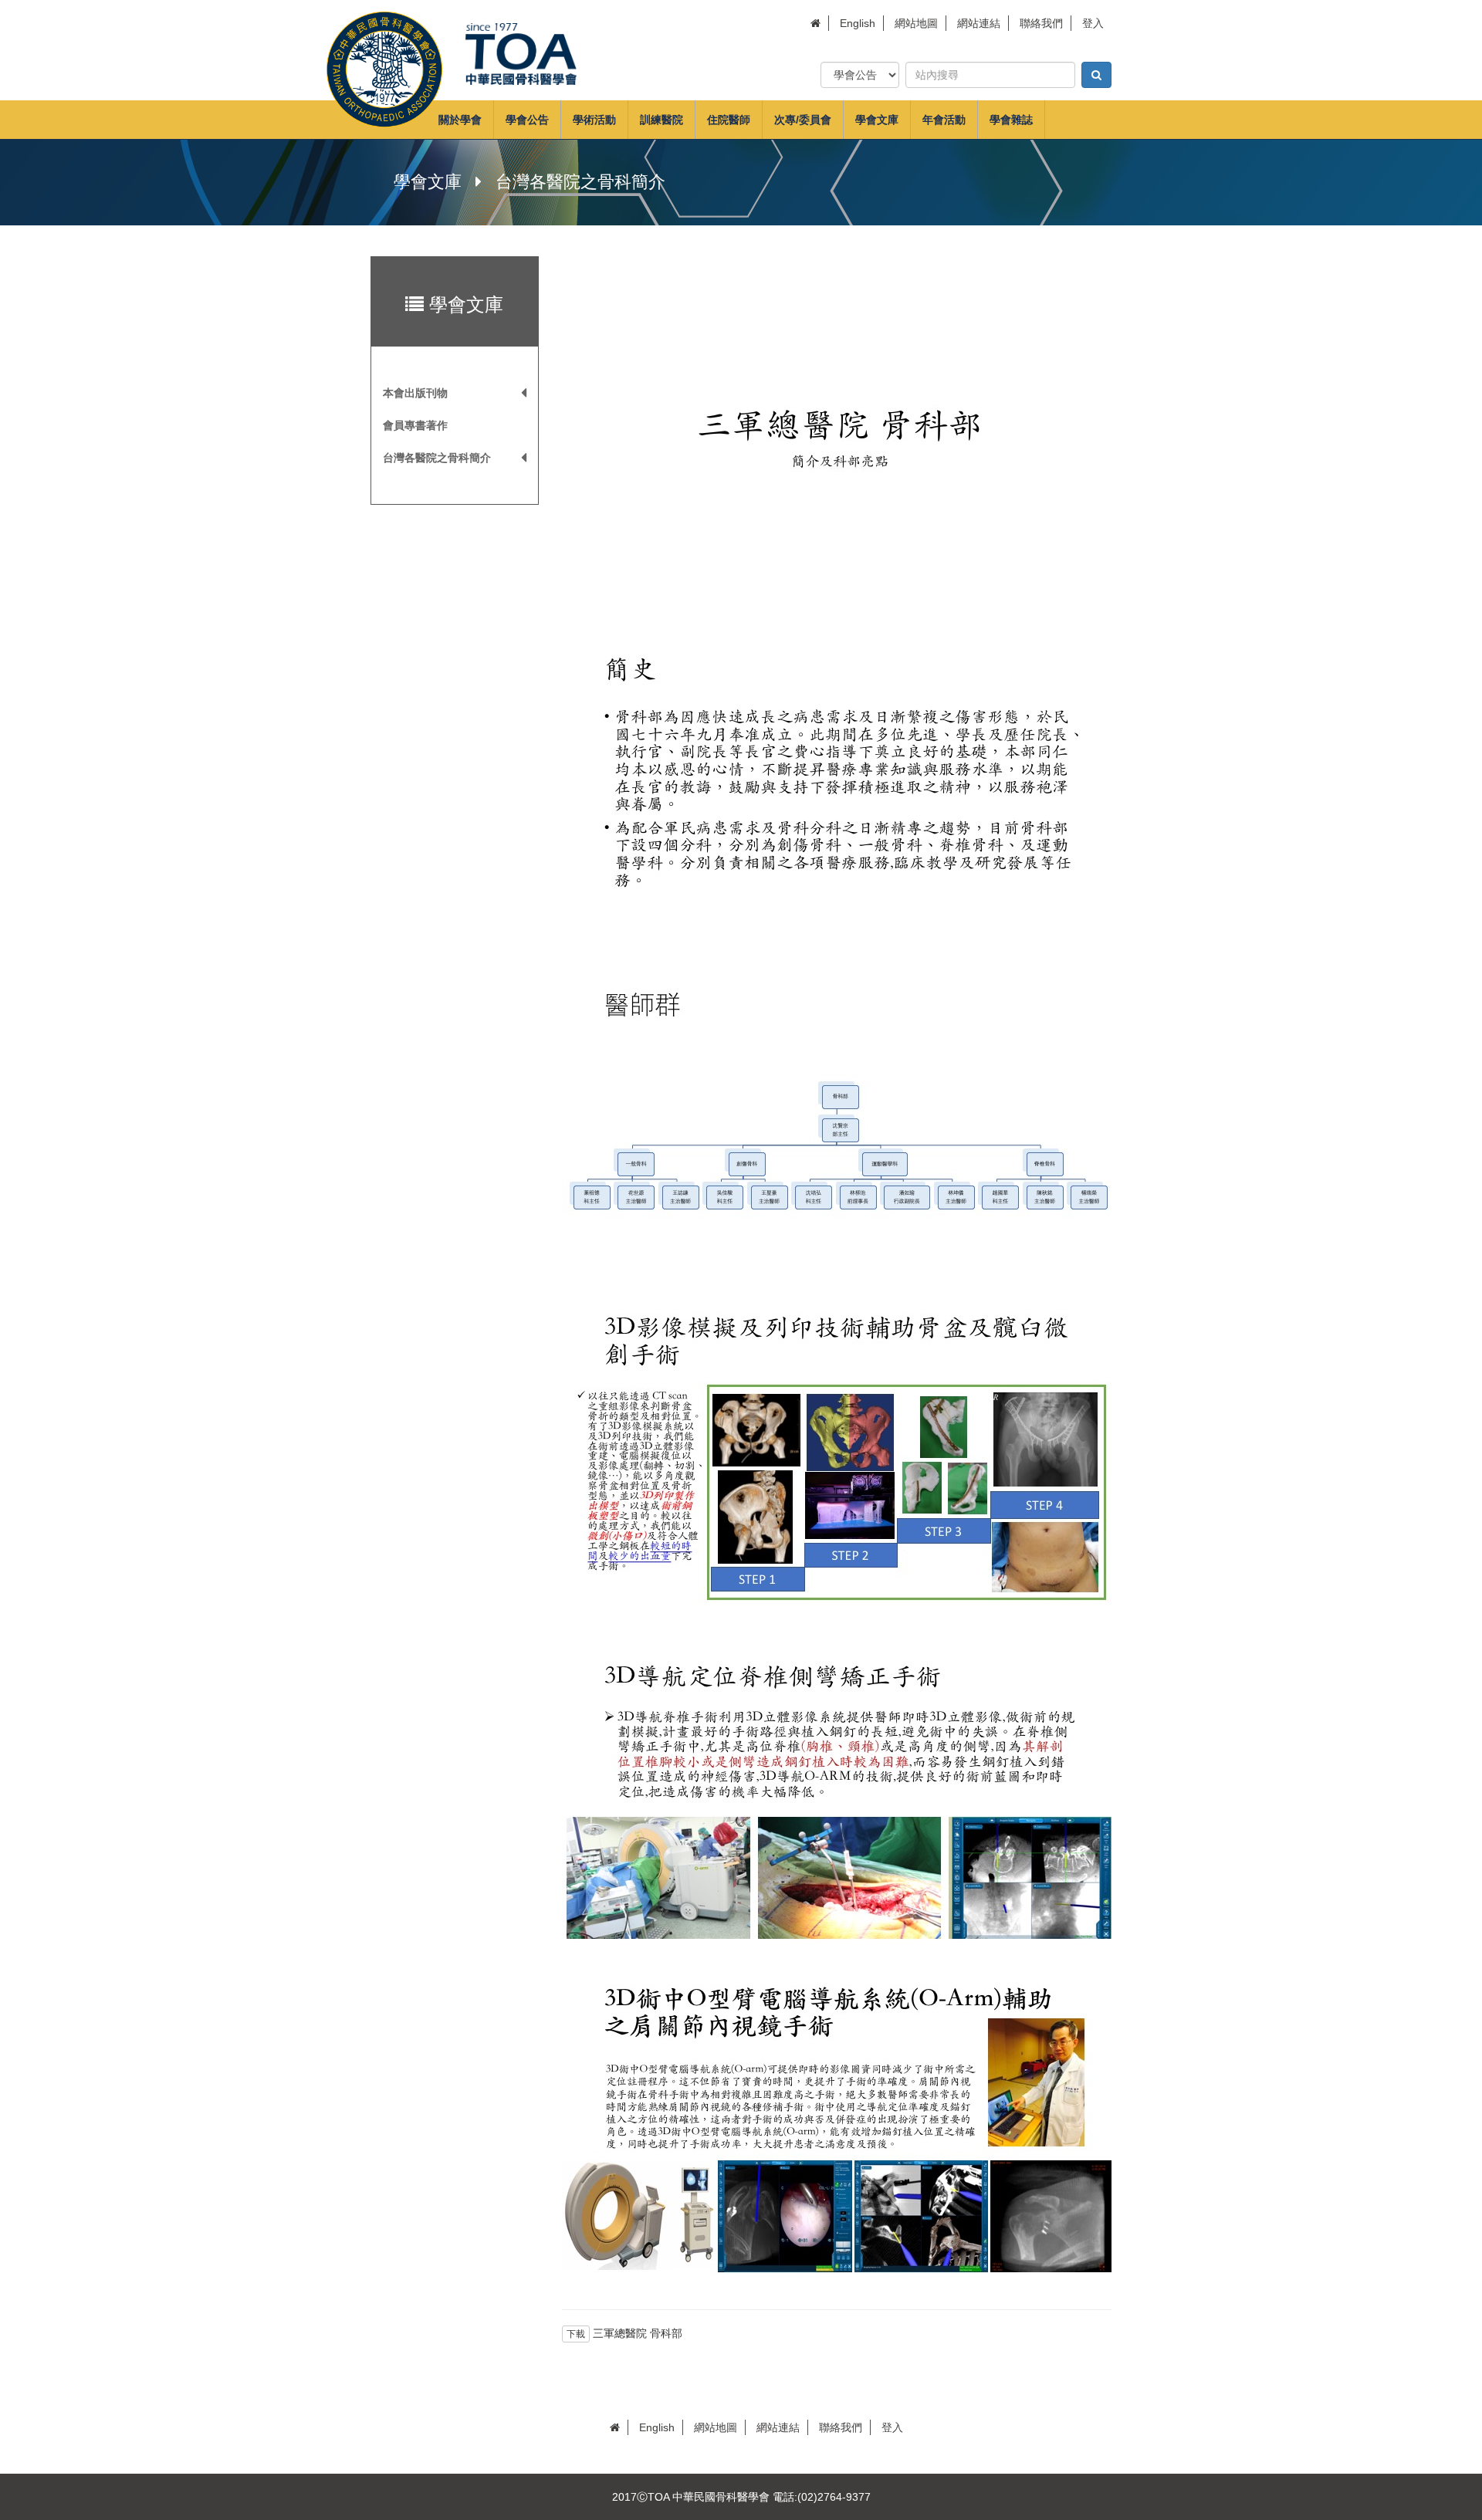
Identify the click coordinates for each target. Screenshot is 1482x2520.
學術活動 (594, 120)
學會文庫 (877, 120)
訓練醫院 (661, 120)
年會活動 (944, 120)
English (858, 23)
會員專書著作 (415, 425)
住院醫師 (729, 120)
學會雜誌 (1011, 120)
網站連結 (979, 23)
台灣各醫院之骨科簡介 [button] (437, 458)
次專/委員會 (803, 120)
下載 (576, 2334)
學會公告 (527, 120)
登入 (1093, 23)
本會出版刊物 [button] (415, 393)
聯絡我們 (1041, 23)
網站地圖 (916, 23)
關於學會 (460, 120)
